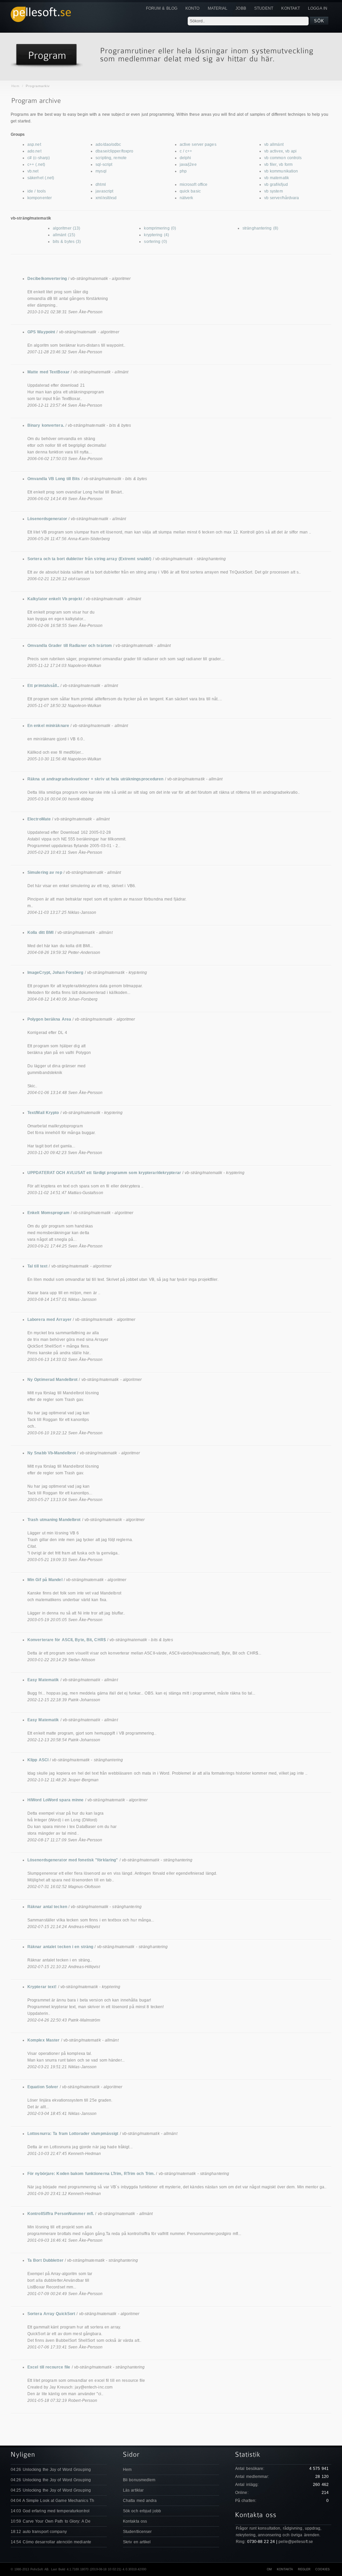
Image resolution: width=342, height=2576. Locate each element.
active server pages (198, 144)
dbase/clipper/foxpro (114, 151)
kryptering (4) (156, 235)
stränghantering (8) (260, 228)
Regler (304, 2569)
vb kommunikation (281, 171)
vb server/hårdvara (282, 198)
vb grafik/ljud (276, 185)
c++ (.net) (36, 164)
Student (264, 8)
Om (269, 2569)
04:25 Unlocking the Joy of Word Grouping (51, 2490)
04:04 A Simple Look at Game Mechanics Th (52, 2501)
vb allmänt (274, 144)
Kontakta (285, 2569)
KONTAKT (291, 8)
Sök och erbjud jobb (142, 2511)
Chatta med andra (140, 2501)
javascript (104, 191)
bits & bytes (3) (67, 242)
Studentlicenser (137, 2532)
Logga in (318, 8)
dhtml (101, 185)
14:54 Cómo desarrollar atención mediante (51, 2542)
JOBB (241, 8)
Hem (15, 86)
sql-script (104, 164)
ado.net (34, 151)
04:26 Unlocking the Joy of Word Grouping (51, 2470)
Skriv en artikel (137, 2542)
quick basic (190, 191)
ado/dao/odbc (108, 144)
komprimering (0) (160, 228)
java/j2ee (188, 164)
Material (218, 8)
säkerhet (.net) (41, 178)
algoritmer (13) (67, 228)
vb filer (270, 164)
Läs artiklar (133, 2490)
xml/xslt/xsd (106, 198)
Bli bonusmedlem (139, 2480)
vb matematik (277, 178)
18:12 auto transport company (39, 2532)
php (183, 171)
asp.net (34, 144)
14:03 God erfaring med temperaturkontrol (50, 2511)
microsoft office (194, 185)
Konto (193, 8)
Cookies (322, 2569)
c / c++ (186, 151)
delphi (186, 158)
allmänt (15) (64, 235)
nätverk (187, 198)
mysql (101, 171)
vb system (274, 191)
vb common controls (283, 158)
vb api (291, 151)
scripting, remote (111, 158)
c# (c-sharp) (39, 158)
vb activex (274, 151)
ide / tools (37, 191)
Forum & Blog (162, 8)
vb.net (33, 171)
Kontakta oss (135, 2521)
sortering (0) (155, 242)
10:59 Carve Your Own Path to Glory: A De (51, 2521)
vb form (286, 164)
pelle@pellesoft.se (296, 2542)
